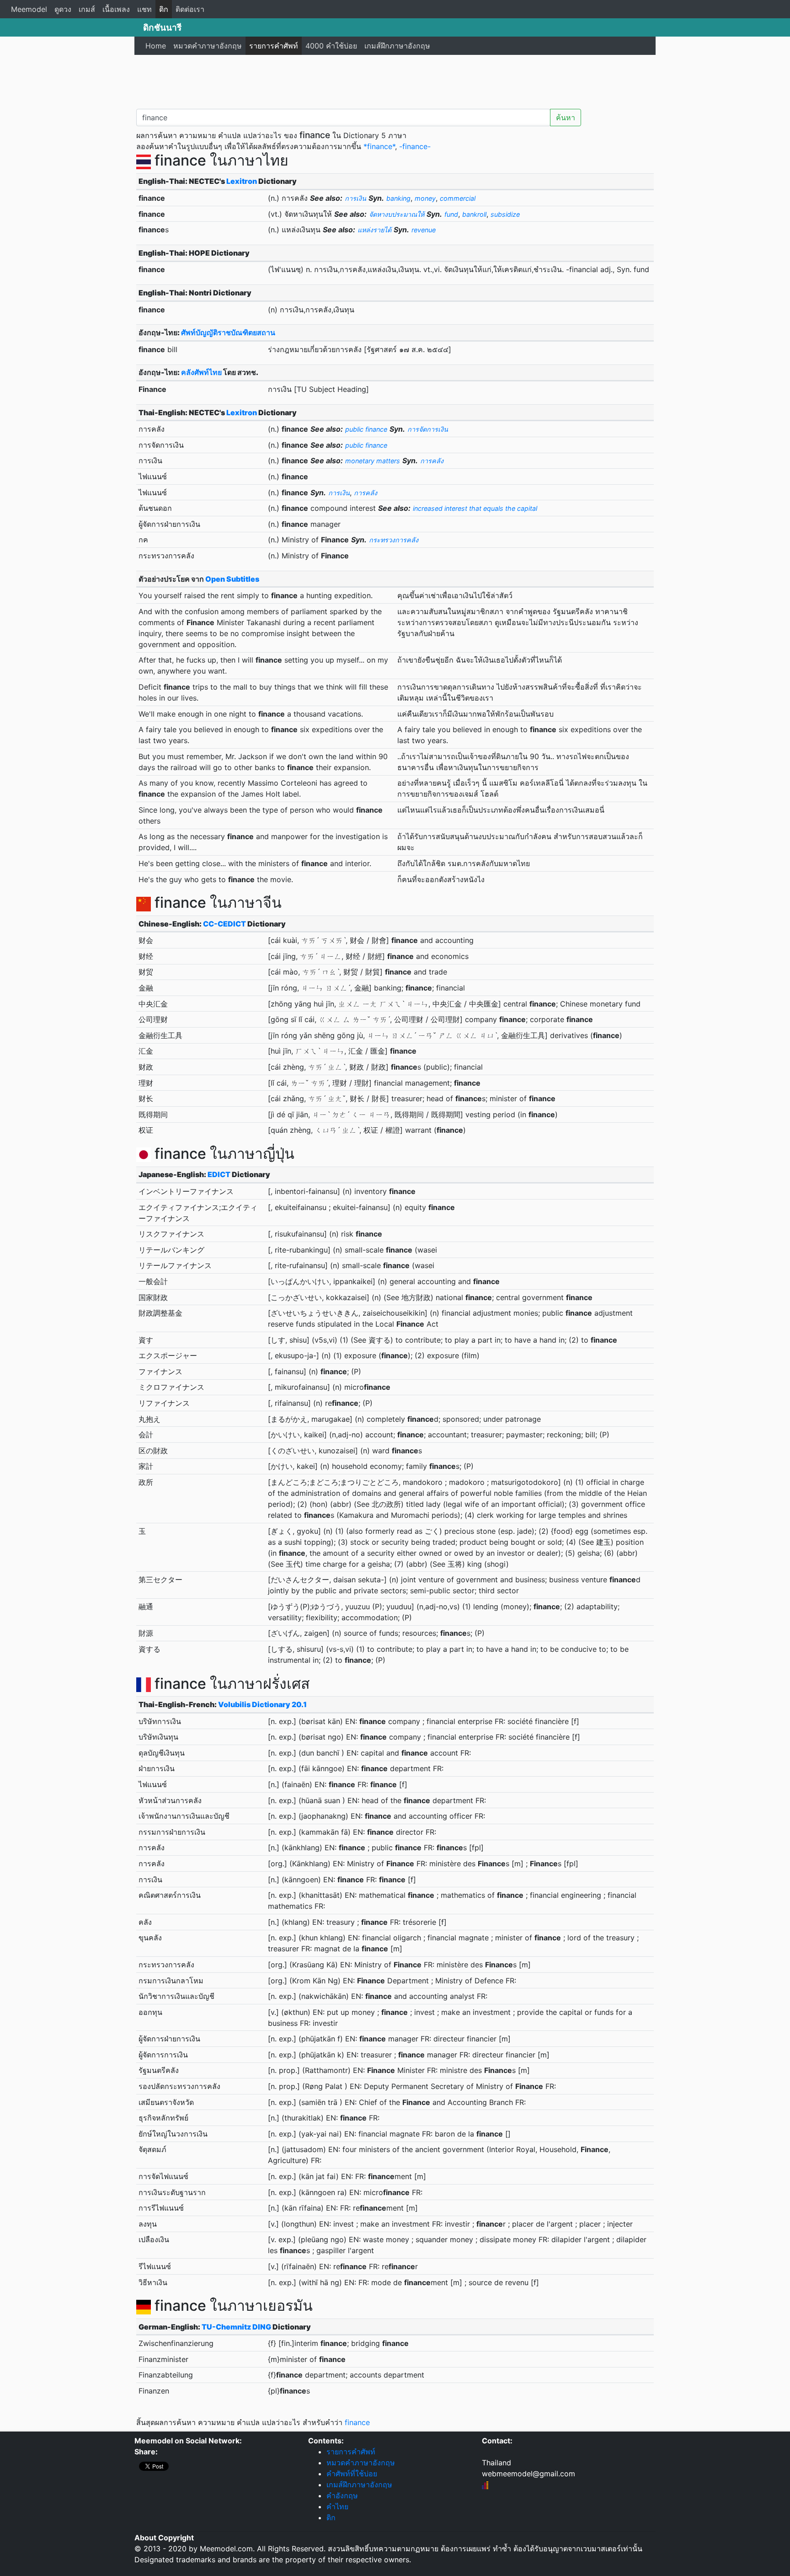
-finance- (415, 146)
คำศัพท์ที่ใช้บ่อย (352, 2474)
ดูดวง (63, 9)
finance (357, 2422)
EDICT (219, 1174)
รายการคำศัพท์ (274, 46)
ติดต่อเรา (190, 9)
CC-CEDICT (224, 924)
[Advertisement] (395, 80)
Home (156, 46)
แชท (144, 9)
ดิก (164, 9)
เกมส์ (87, 9)
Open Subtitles (232, 579)
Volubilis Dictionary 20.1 (262, 1704)
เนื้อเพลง (116, 9)
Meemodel (29, 9)
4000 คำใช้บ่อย (331, 46)
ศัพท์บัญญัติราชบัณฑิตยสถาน (228, 332)
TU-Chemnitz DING (236, 2327)
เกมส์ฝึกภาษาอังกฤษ (397, 46)
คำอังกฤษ (342, 2496)
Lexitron (242, 181)
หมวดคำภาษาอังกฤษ (208, 46)
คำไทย (337, 2506)
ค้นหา (566, 118)
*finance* (379, 146)
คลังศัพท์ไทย (201, 372)
